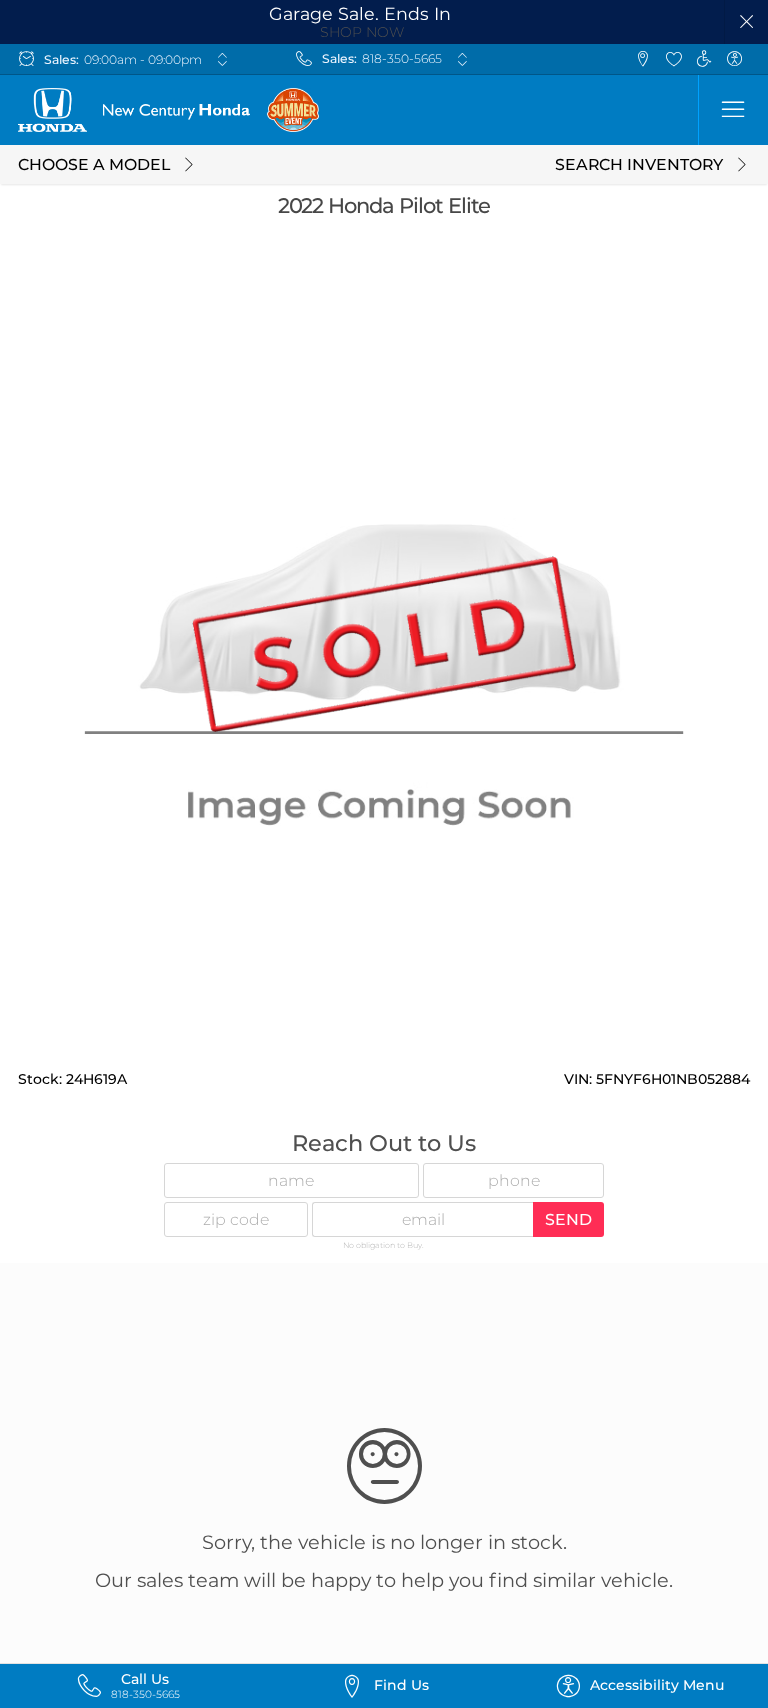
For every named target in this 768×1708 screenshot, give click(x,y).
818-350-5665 (402, 58)
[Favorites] (673, 59)
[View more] (222, 59)
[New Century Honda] (134, 110)
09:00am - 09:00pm (143, 59)
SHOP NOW (362, 32)
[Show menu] (733, 110)
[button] (746, 22)
